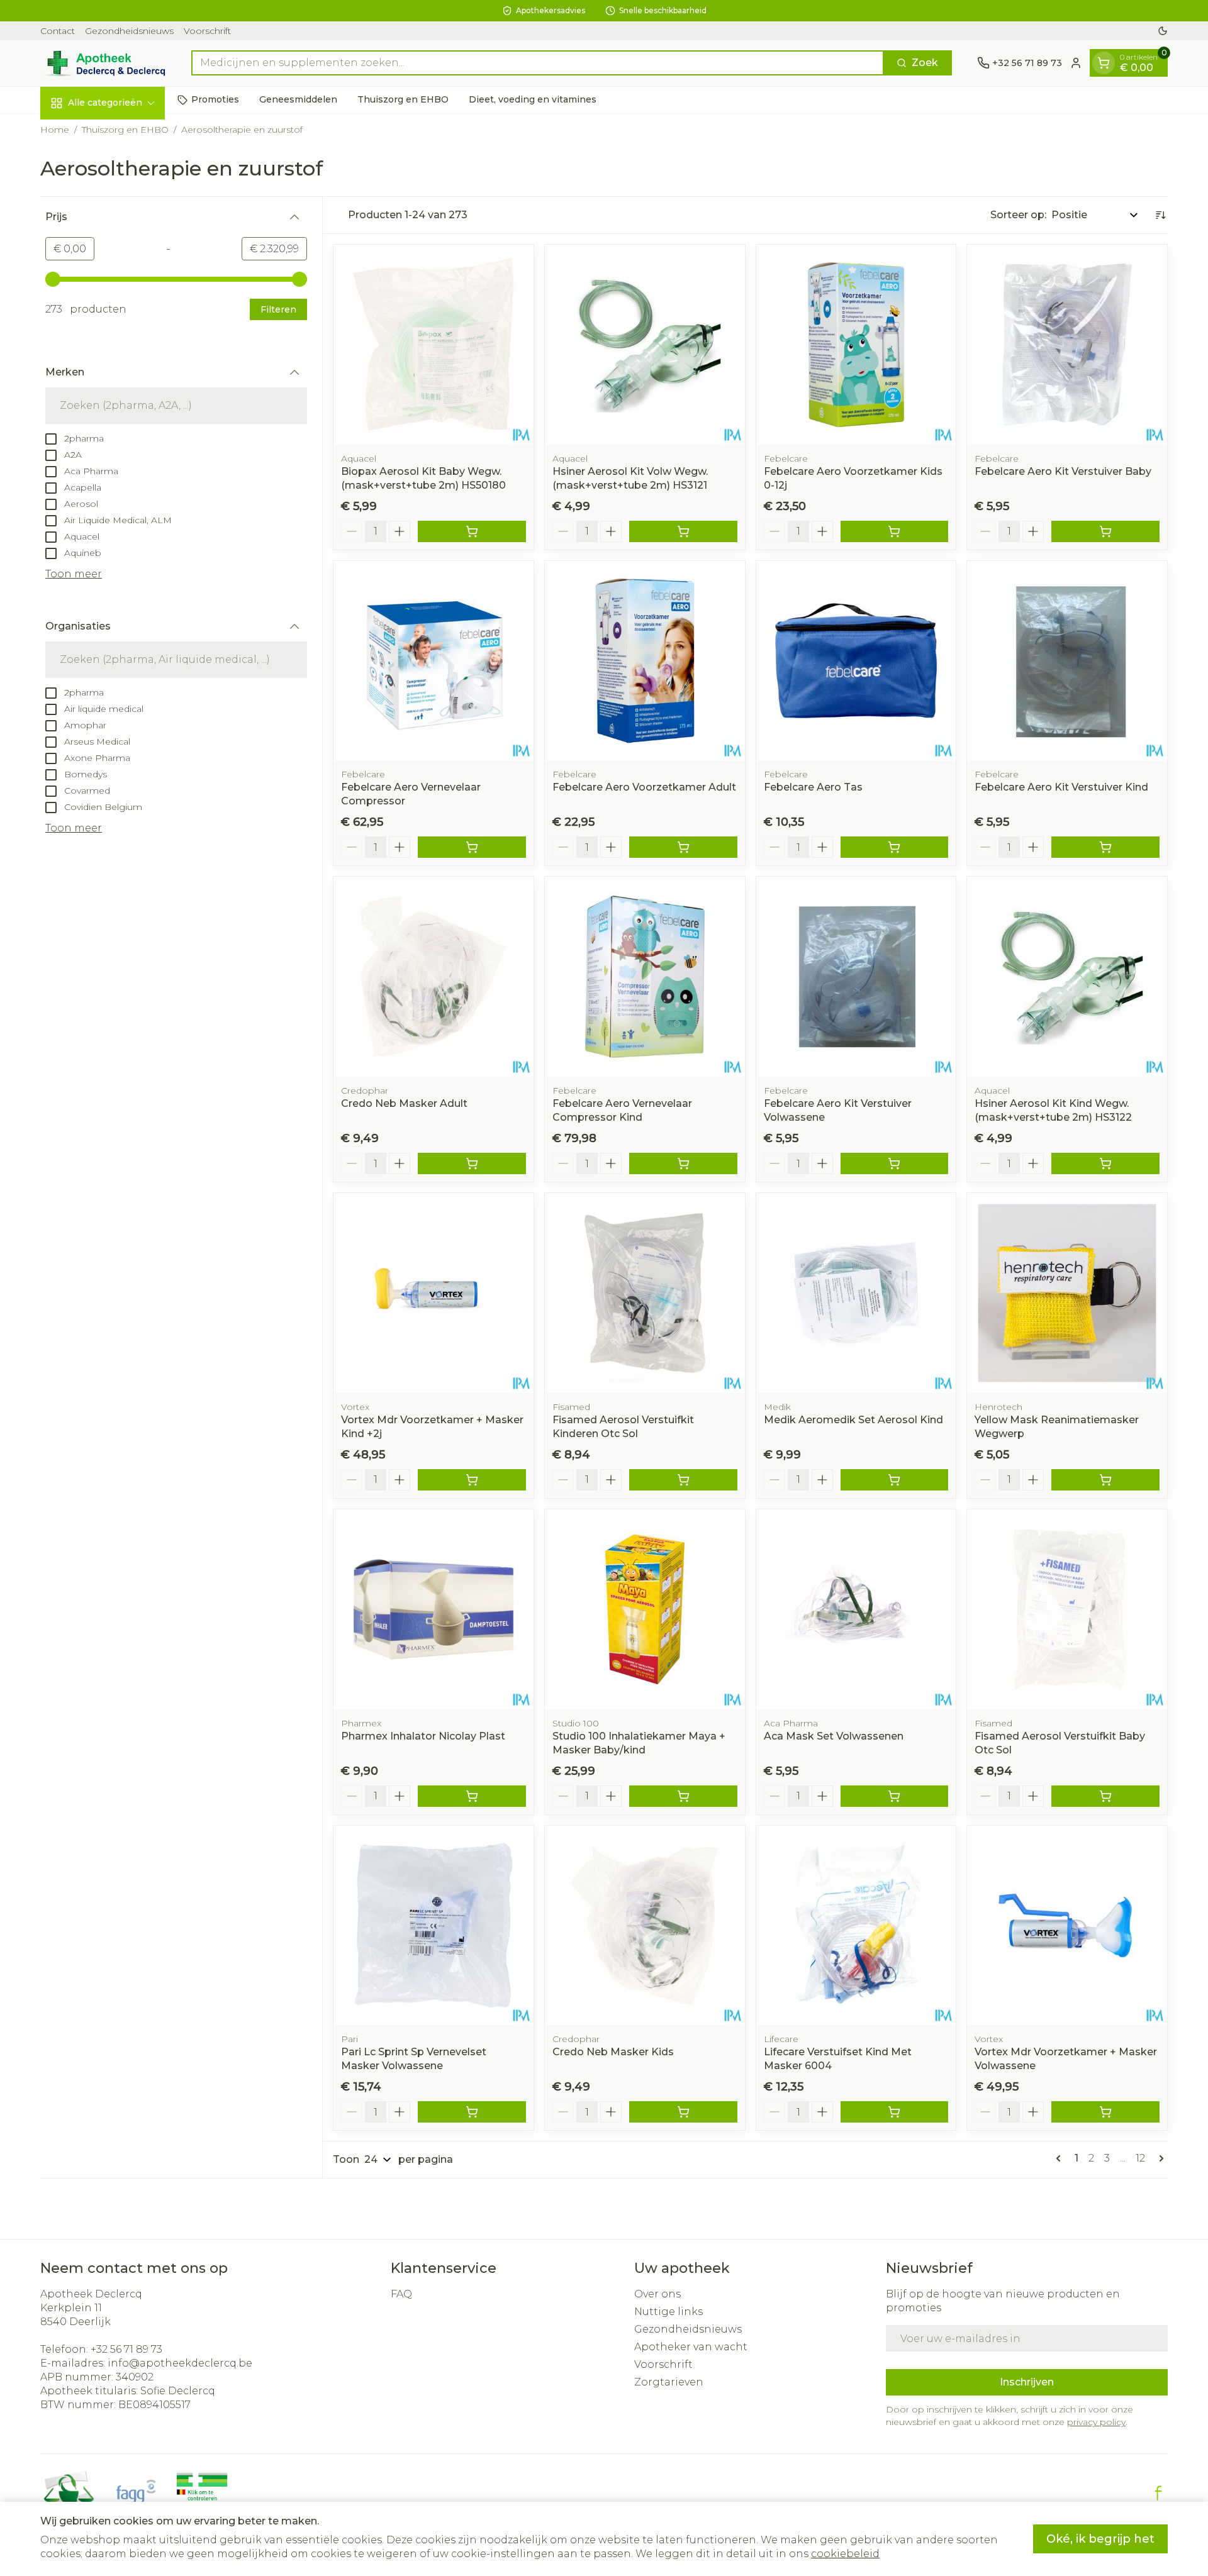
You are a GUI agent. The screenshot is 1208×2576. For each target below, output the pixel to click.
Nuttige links (668, 2312)
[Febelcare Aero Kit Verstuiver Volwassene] (856, 977)
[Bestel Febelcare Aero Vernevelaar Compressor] (472, 847)
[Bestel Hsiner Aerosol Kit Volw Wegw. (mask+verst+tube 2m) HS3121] (683, 531)
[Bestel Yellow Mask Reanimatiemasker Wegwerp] (1105, 1480)
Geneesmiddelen (298, 99)
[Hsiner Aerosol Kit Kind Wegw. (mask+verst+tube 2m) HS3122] (1067, 977)
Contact (58, 31)
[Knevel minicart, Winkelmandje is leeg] (1104, 63)
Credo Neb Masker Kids (613, 2052)
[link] (1061, 2158)
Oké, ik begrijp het (1100, 2539)
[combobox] (538, 63)
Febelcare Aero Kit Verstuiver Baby (1063, 471)
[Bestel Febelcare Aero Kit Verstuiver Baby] (1105, 531)
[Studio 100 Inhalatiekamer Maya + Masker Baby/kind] (645, 1609)
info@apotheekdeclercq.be (180, 2363)
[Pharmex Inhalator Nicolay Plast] (433, 1609)
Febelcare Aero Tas (813, 787)
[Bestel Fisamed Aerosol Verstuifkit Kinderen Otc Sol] (683, 1480)
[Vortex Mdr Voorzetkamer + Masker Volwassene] (1067, 1926)
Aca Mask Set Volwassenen (834, 1736)
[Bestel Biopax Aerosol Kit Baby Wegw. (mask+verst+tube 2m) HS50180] (472, 531)
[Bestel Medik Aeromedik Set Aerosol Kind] (895, 1480)
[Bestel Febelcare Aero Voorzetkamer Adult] (683, 847)
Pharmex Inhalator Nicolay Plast (423, 1736)
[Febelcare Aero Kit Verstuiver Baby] (1067, 345)
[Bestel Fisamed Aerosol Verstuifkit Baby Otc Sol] (1105, 1796)
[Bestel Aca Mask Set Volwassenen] (895, 1796)
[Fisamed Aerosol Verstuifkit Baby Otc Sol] (1067, 1609)
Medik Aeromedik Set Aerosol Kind (853, 1420)
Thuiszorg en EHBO (403, 99)
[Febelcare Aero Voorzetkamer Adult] (645, 661)
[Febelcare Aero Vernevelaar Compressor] (433, 661)
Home (55, 130)
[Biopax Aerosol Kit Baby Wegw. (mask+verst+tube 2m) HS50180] (433, 345)
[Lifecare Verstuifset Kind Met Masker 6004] (856, 1926)
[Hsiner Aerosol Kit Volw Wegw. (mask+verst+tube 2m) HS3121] (645, 345)
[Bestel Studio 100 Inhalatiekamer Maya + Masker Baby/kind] (683, 1796)
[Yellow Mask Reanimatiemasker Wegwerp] (1067, 1293)
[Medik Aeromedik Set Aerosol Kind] (856, 1293)
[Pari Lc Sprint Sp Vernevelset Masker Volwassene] (433, 1926)
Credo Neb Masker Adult (404, 1103)
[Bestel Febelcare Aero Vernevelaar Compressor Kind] (683, 1163)
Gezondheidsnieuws (129, 31)
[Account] (1076, 63)
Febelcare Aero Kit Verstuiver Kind (1061, 787)
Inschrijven (1027, 2382)
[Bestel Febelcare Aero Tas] (895, 847)
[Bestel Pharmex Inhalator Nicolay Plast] (472, 1796)
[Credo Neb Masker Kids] (645, 1926)
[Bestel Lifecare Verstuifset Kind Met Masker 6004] (895, 2112)
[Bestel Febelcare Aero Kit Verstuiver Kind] (1105, 847)
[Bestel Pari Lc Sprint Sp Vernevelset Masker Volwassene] (472, 2112)
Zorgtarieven (669, 2382)
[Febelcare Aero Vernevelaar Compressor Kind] (645, 977)
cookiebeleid (845, 2554)
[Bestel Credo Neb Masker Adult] (472, 1163)
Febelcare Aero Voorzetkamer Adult (644, 787)
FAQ (401, 2294)
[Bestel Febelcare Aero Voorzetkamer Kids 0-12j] (895, 531)
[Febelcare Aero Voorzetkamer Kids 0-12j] (856, 345)
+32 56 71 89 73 (126, 2349)
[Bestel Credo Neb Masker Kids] (683, 2112)
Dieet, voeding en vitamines (533, 99)
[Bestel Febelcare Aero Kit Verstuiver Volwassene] (895, 1163)
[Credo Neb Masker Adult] (433, 977)
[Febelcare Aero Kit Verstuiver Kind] (1067, 661)
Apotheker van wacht (691, 2347)
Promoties (215, 99)
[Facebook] (1158, 2493)
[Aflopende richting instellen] (1160, 215)
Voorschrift (207, 31)
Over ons (657, 2294)
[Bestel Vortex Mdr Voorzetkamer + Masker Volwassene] (1105, 2112)
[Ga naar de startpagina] (103, 63)
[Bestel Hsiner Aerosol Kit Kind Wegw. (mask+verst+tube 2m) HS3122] (1105, 1163)
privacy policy (1096, 2422)
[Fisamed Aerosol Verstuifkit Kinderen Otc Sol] (645, 1293)
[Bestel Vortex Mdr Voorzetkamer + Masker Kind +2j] (472, 1480)
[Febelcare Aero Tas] (856, 661)
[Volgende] (1159, 2158)
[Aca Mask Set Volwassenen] (856, 1609)
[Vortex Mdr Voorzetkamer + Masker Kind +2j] (433, 1293)
